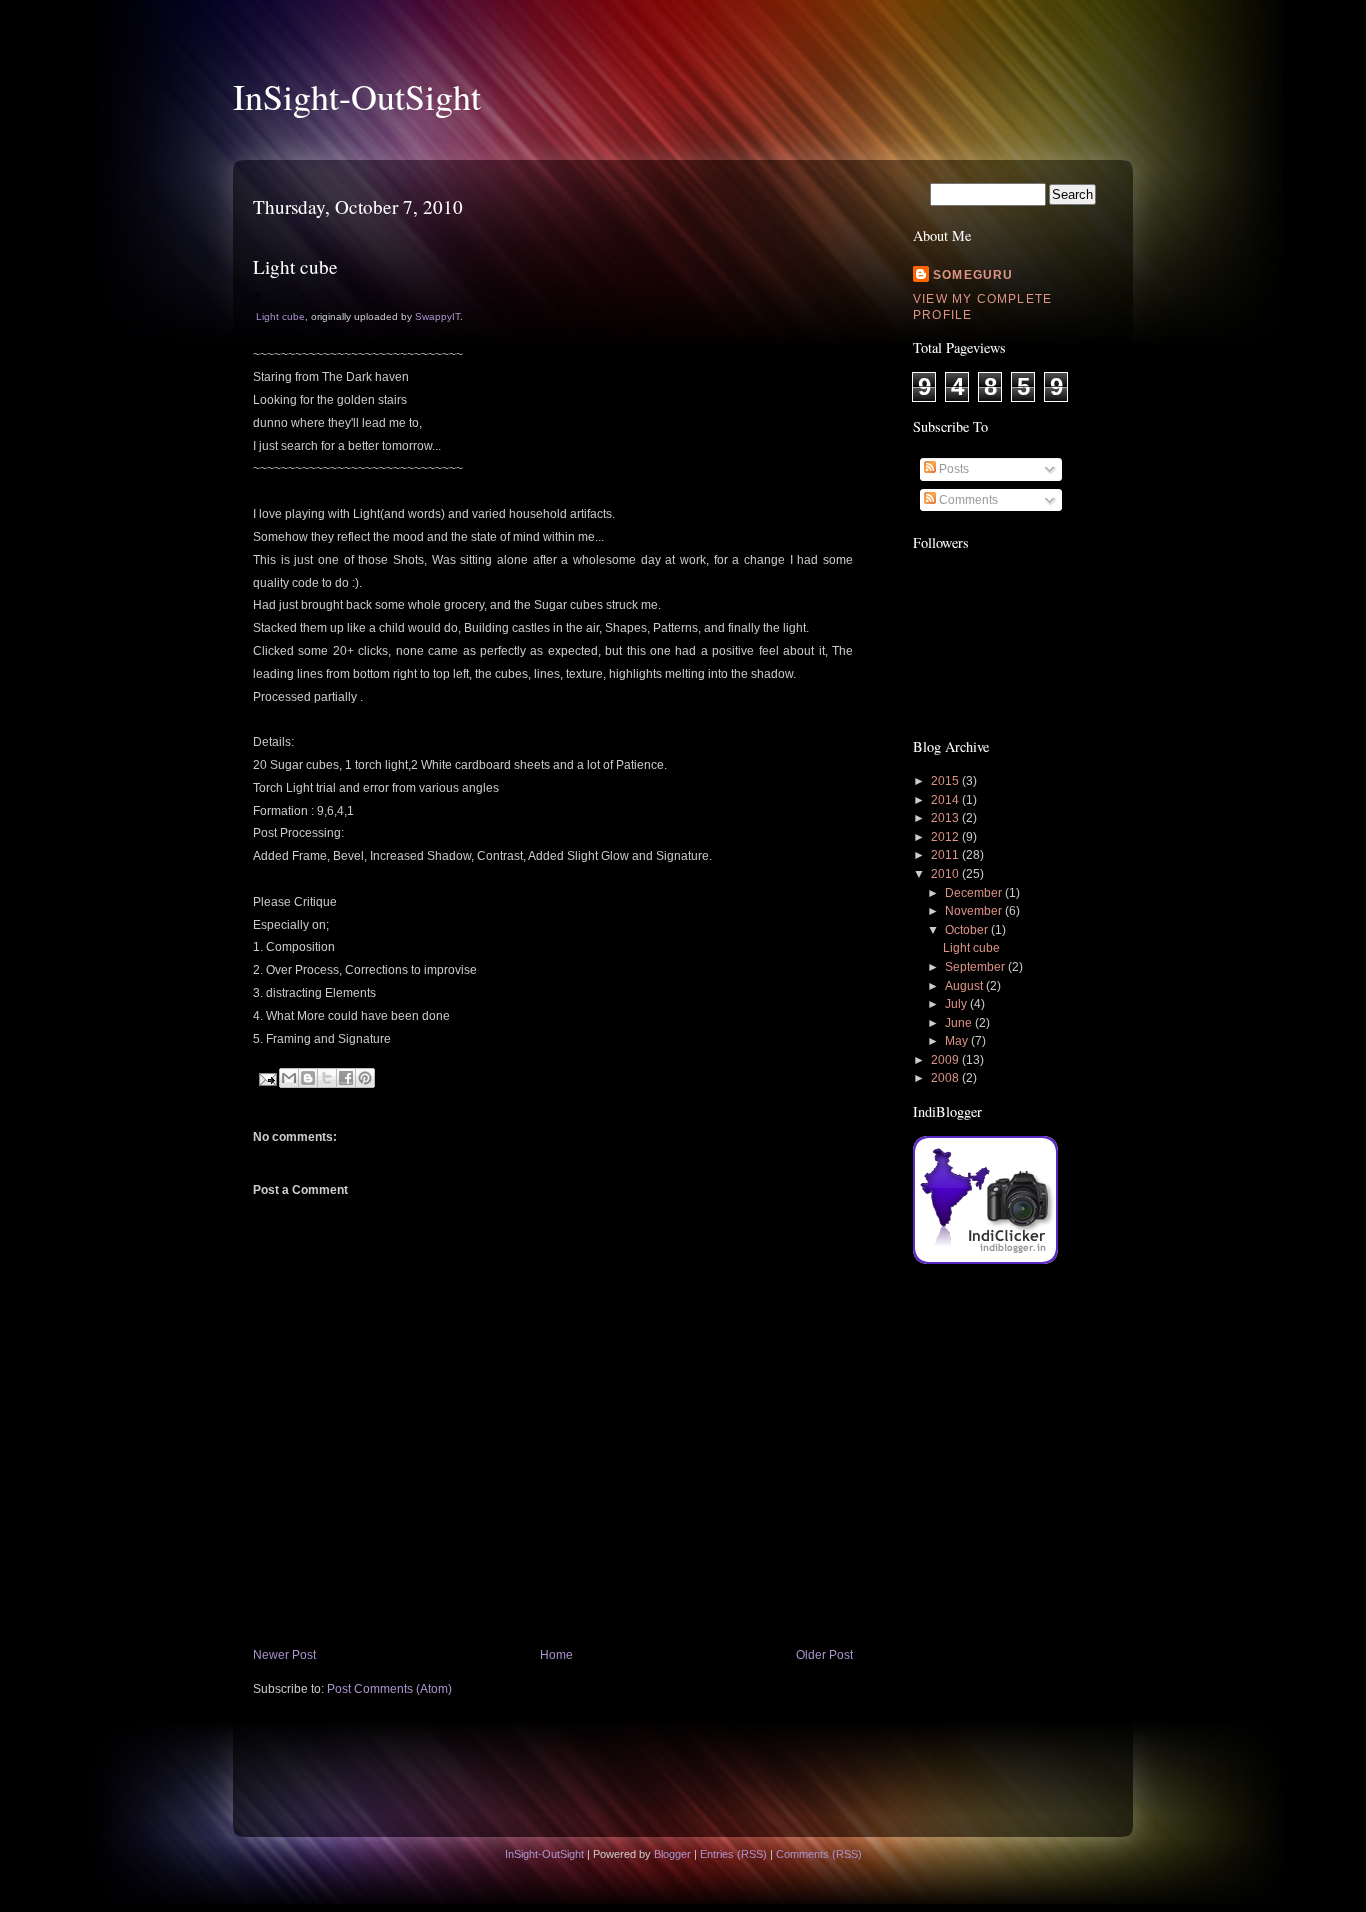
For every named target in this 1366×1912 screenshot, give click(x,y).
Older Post (824, 1655)
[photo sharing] (258, 293)
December (975, 893)
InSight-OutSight (357, 96)
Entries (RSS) (733, 1854)
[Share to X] (327, 1078)
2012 (946, 837)
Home (556, 1655)
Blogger (672, 1854)
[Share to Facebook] (346, 1078)
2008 (946, 1078)
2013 (946, 818)
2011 (946, 855)
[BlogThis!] (308, 1078)
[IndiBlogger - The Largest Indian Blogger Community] (985, 1260)
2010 (946, 874)
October (968, 930)
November (975, 911)
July (957, 1004)
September (976, 967)
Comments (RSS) (819, 1854)
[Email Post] (266, 1078)
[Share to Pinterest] (365, 1078)
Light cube (280, 316)
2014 (946, 800)
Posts (952, 469)
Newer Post (284, 1655)
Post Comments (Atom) (389, 1689)
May (958, 1041)
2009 (946, 1060)
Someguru (973, 275)
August (965, 986)
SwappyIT (437, 316)
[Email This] (289, 1078)
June (960, 1023)
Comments (967, 500)
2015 (946, 781)
